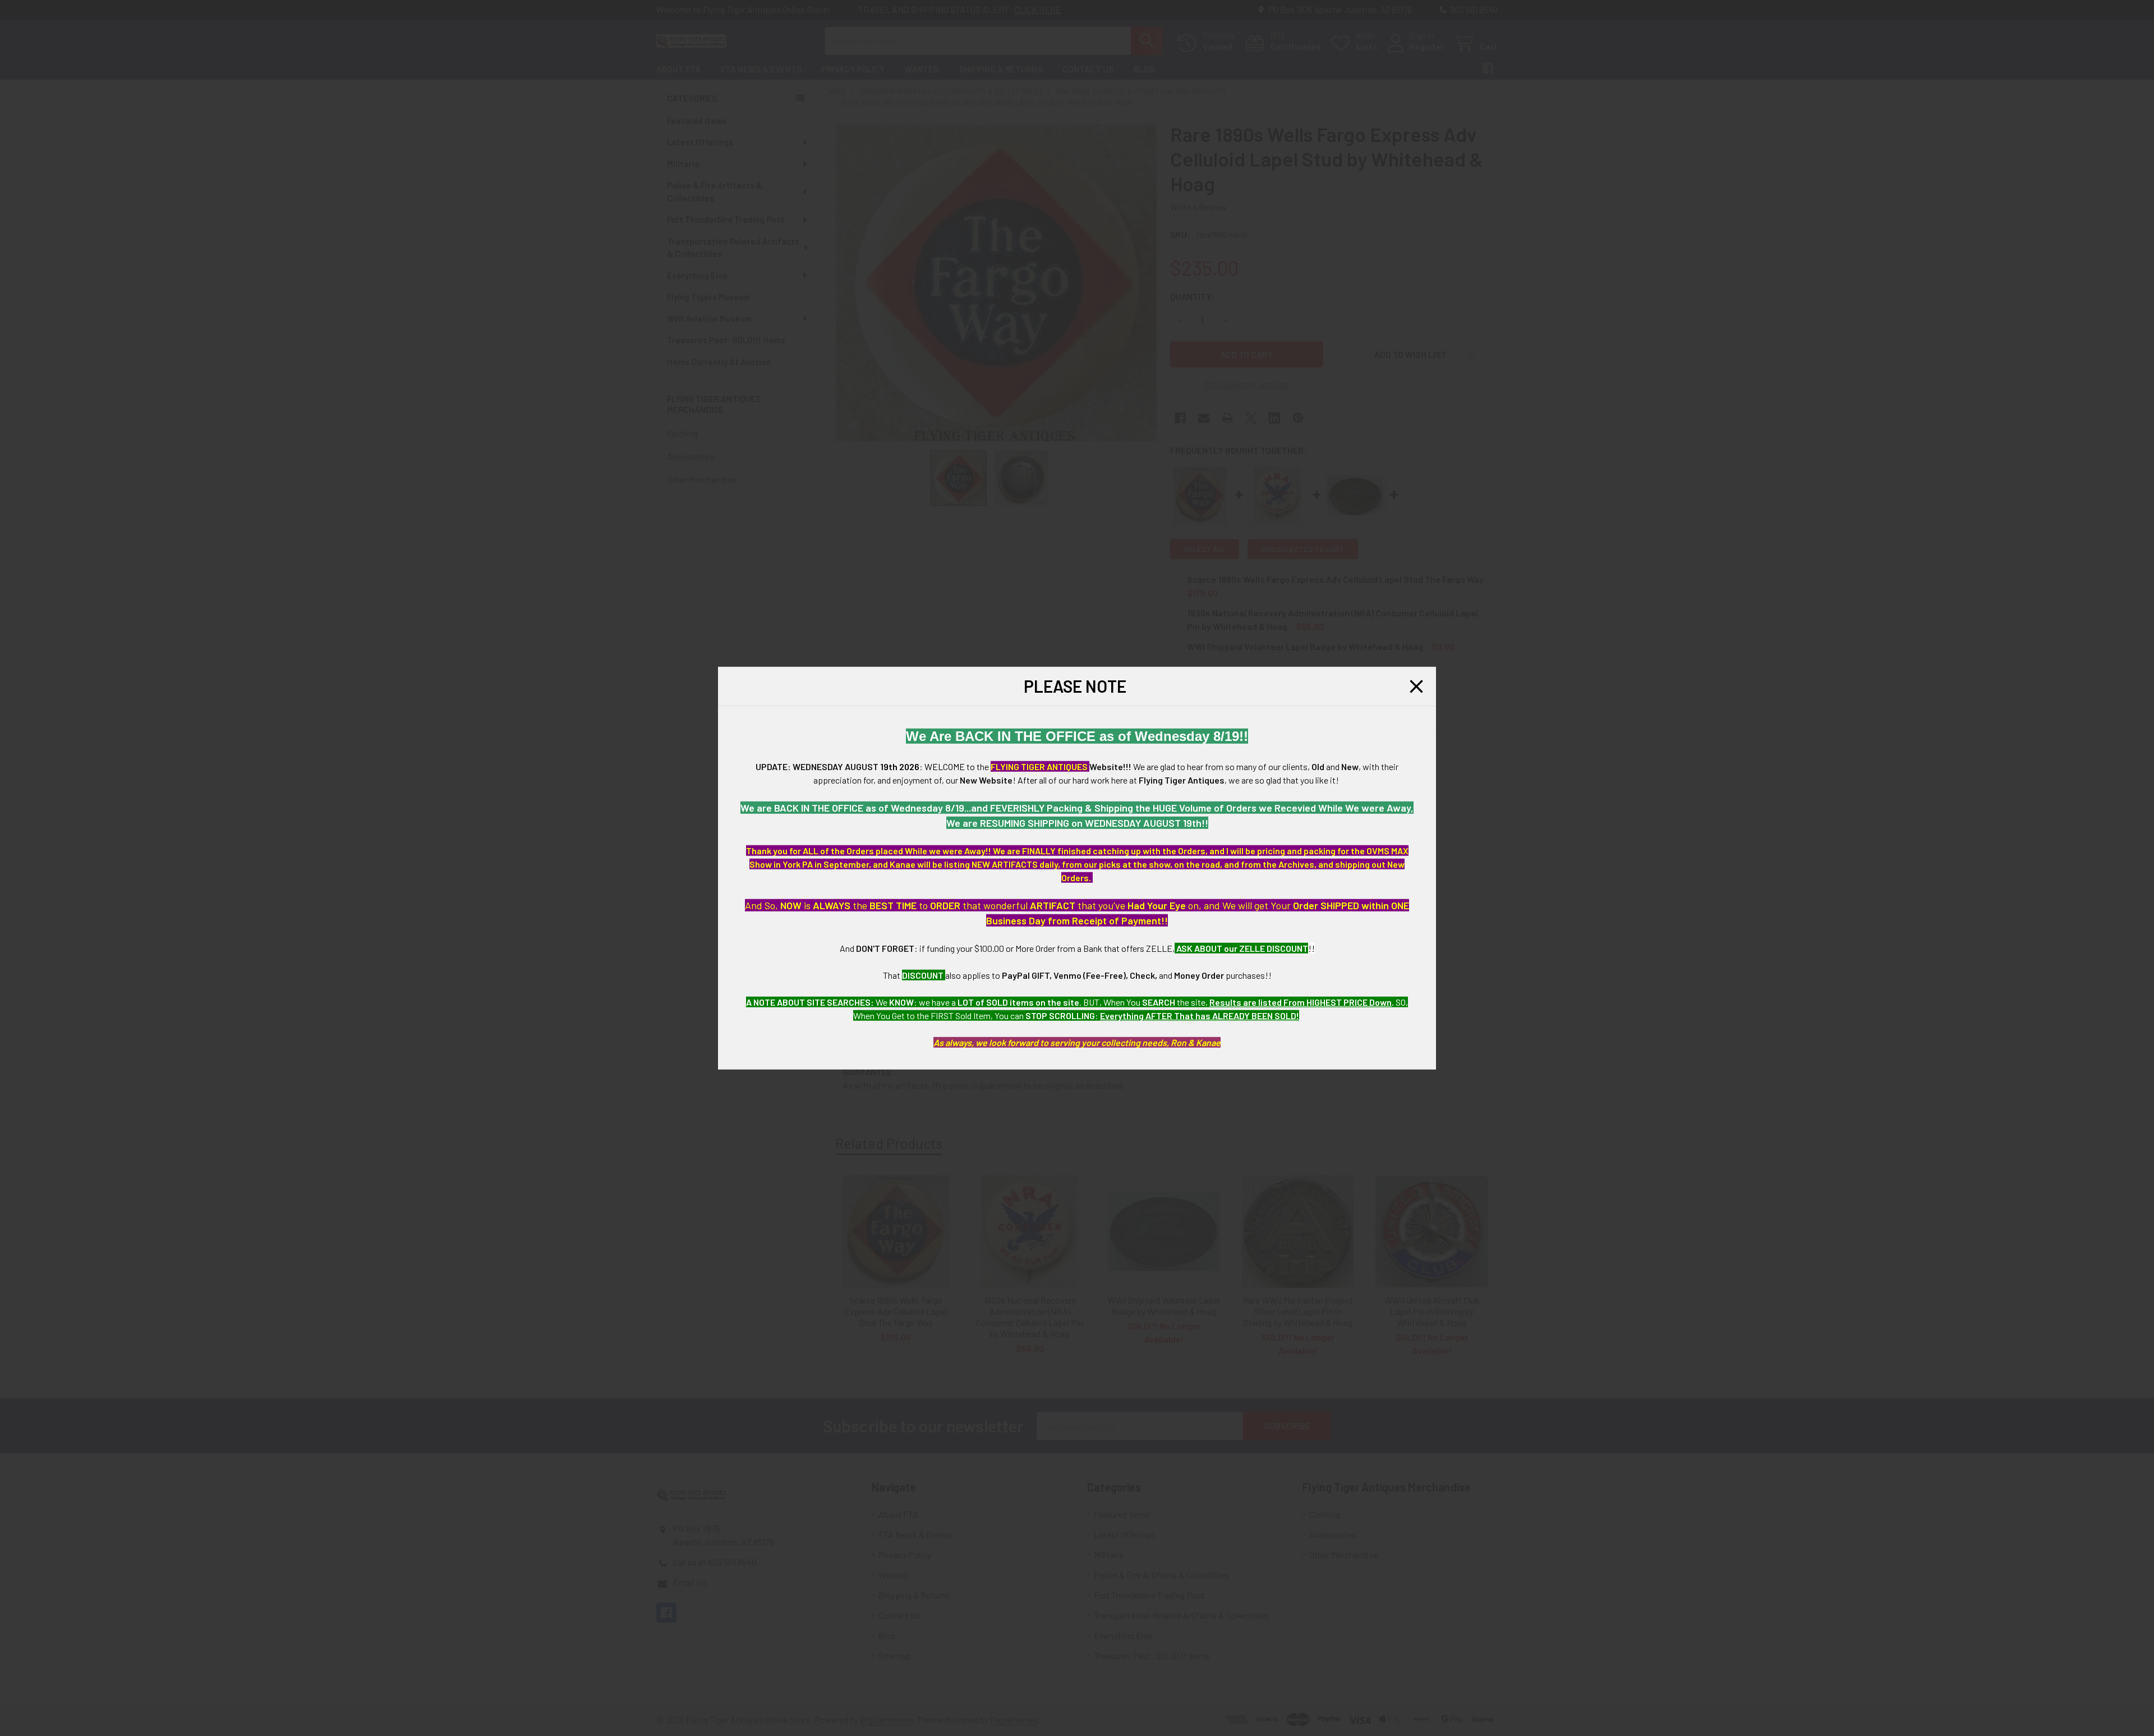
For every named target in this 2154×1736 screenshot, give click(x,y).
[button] (1416, 686)
